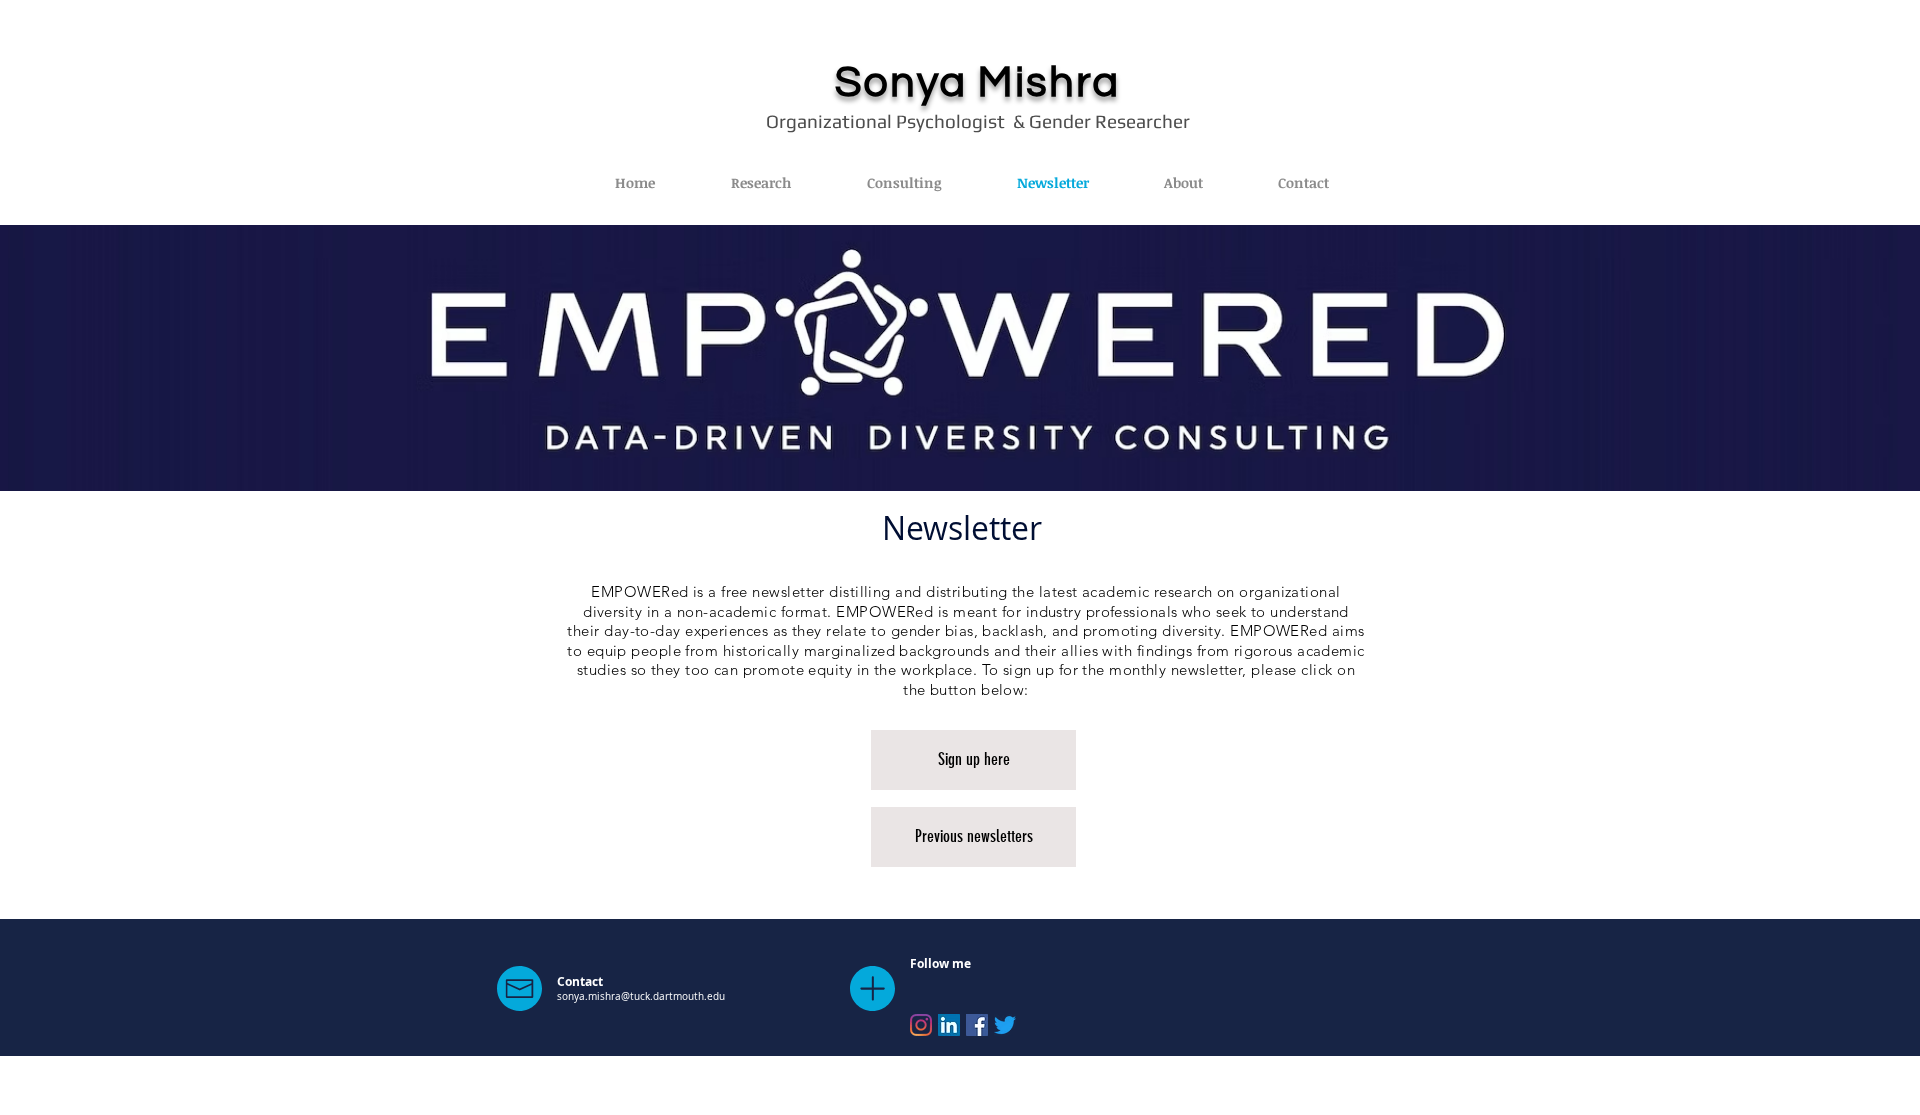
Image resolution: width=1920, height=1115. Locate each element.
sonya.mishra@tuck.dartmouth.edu (641, 996)
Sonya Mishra (978, 83)
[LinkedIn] (949, 1025)
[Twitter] (1005, 1025)
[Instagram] (921, 1025)
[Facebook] (977, 1025)
